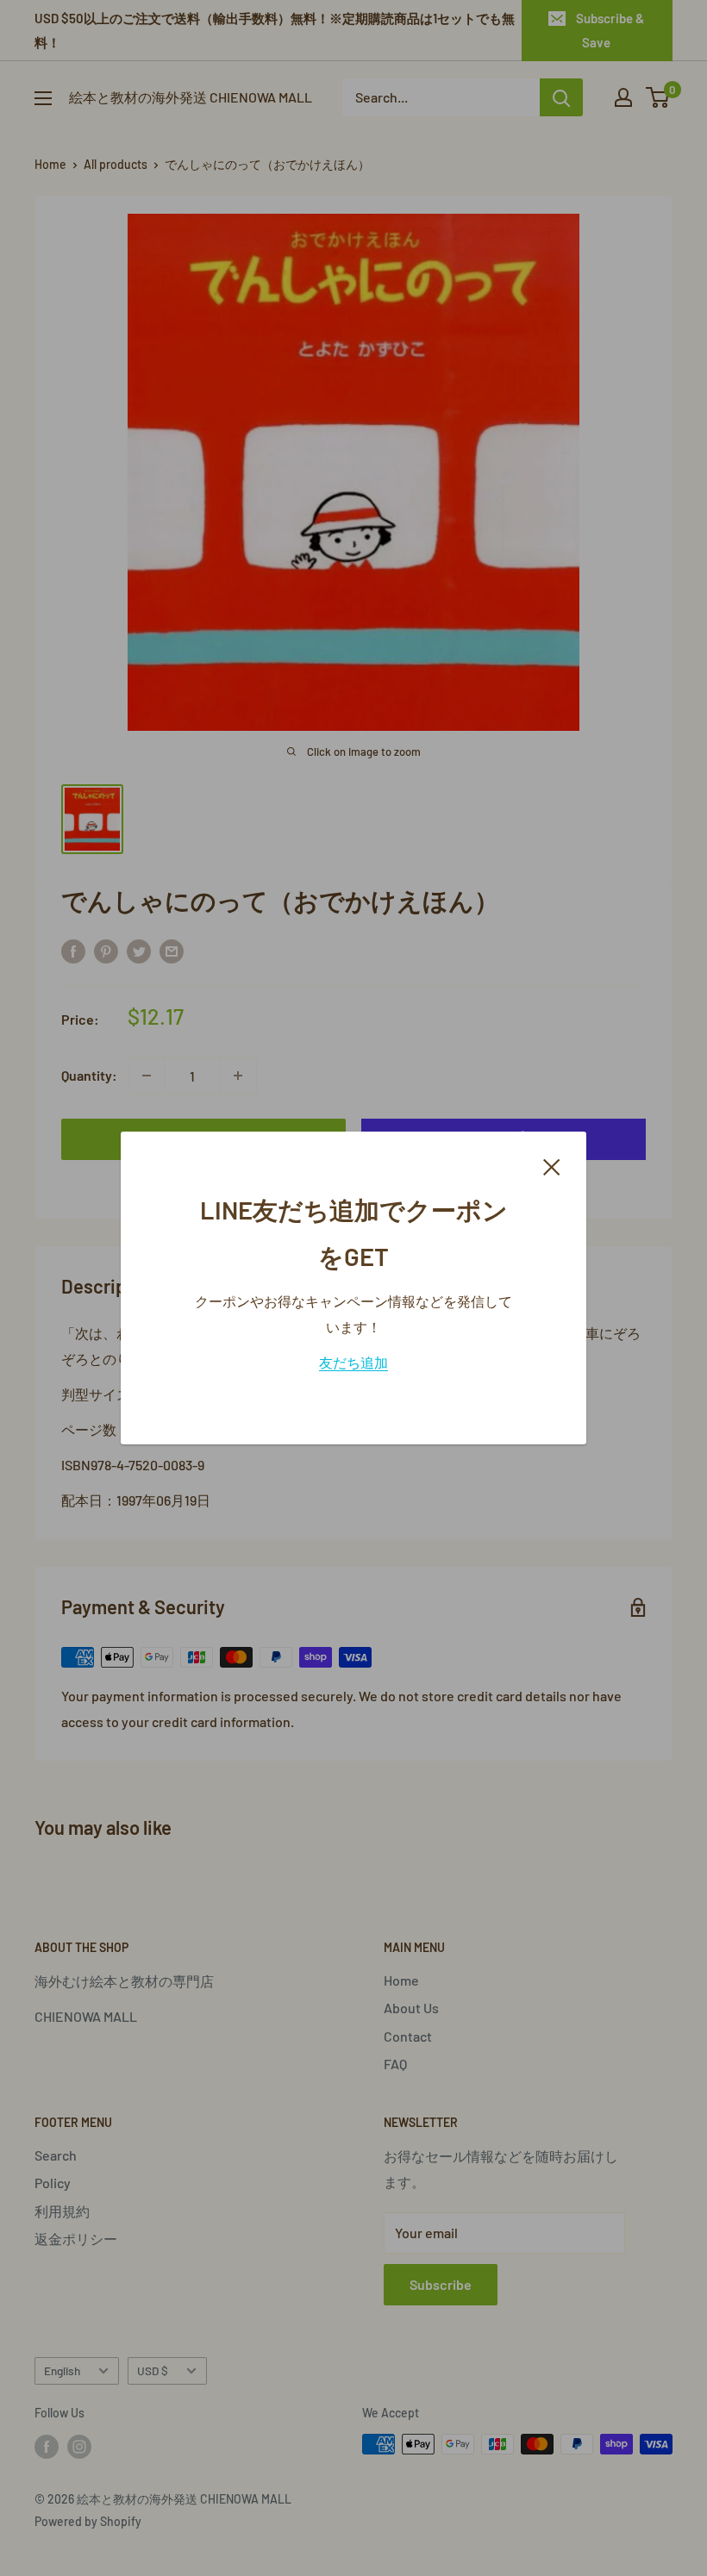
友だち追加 (353, 1362)
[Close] (552, 1165)
